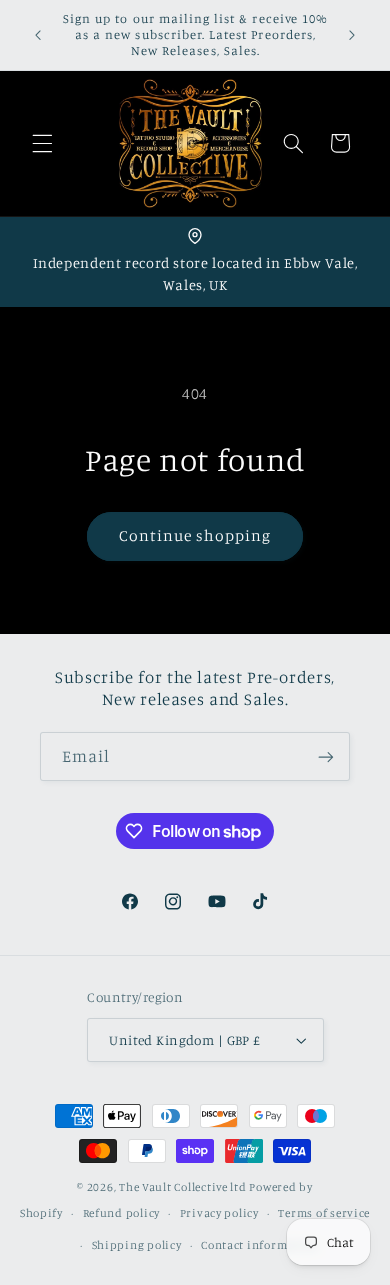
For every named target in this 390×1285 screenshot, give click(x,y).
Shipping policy (137, 1245)
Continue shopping (195, 535)
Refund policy (122, 1213)
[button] (42, 143)
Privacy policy (219, 1213)
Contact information (259, 1245)
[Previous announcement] (38, 35)
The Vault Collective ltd (183, 1187)
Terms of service (324, 1213)
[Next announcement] (352, 35)
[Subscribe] (326, 756)
